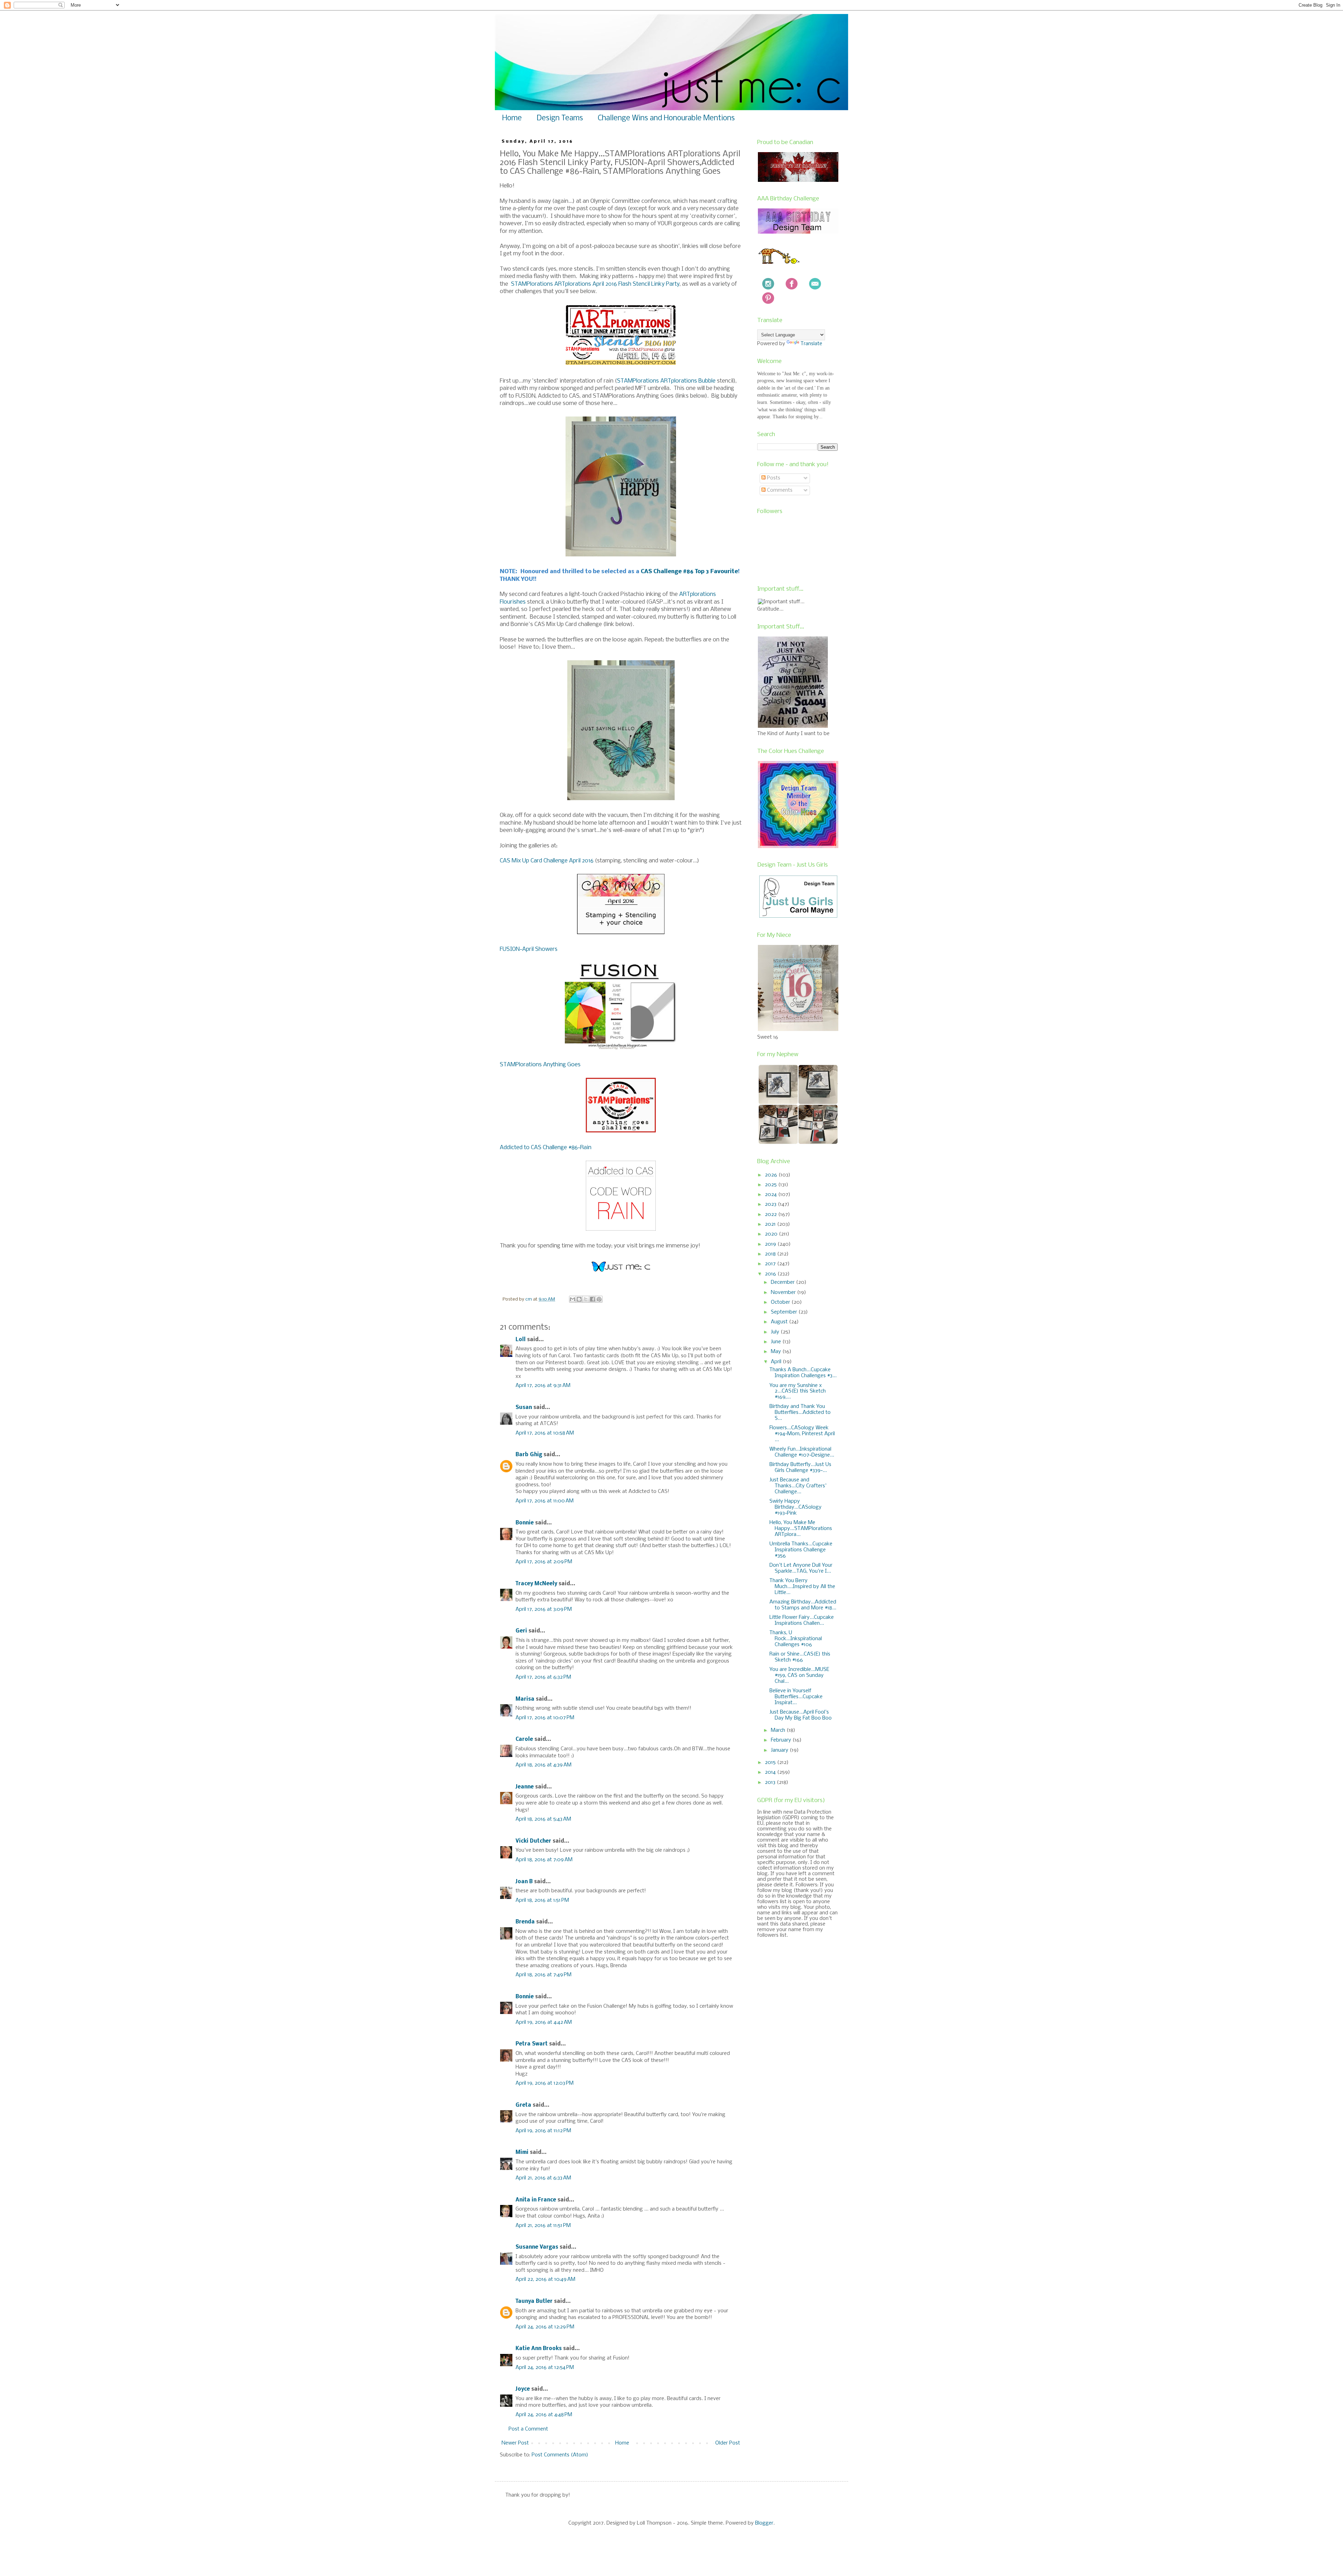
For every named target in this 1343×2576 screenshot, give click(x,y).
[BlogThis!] (579, 1299)
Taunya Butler (534, 2301)
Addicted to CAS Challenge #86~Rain (546, 1148)
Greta (523, 2105)
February (782, 1740)
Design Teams (560, 118)
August (780, 1322)
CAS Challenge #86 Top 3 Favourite (689, 572)
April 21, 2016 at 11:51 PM (543, 2226)
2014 (771, 1772)
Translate (811, 344)
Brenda (525, 1922)
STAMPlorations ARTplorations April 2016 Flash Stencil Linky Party (595, 284)
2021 (771, 1224)
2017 (771, 1264)
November (784, 1293)
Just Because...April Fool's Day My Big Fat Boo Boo (801, 1715)
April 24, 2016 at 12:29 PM (545, 2327)
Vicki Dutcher (533, 1841)
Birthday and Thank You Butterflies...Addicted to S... (800, 1412)
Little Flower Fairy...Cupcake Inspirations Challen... (802, 1620)
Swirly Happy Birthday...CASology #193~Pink (795, 1507)
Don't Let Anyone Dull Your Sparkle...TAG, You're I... (801, 1568)
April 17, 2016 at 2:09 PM (544, 1562)
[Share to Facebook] (592, 1299)
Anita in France (536, 2200)
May (777, 1352)
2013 (771, 1782)
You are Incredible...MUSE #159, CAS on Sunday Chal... (799, 1675)
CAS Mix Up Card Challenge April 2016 (547, 861)
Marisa (525, 1699)
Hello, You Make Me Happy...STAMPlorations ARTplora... (801, 1529)
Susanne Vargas (537, 2247)
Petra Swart (532, 2044)
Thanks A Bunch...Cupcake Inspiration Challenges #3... (803, 1373)
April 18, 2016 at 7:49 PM (543, 1975)
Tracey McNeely (536, 1584)
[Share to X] (586, 1299)
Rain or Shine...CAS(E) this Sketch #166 (800, 1657)
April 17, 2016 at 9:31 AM (543, 1386)
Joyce (523, 2389)
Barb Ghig (529, 1455)
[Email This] (573, 1299)
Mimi (522, 2152)
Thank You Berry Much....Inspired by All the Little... (802, 1587)
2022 (772, 1215)
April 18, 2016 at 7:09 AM (544, 1860)
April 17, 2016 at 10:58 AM (545, 1433)
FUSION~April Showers (529, 949)
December (783, 1282)
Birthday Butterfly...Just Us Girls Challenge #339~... (800, 1468)
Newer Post (515, 2443)
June (777, 1342)
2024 (772, 1195)
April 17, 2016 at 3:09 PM (544, 1609)
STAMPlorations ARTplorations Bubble (666, 381)
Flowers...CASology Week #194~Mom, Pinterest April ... (802, 1434)
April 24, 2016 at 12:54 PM (545, 2368)
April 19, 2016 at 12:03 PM (545, 2083)
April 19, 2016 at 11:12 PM (543, 2131)
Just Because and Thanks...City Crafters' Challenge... (798, 1486)
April (777, 1362)
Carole (524, 1739)
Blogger (764, 2523)
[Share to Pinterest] (599, 1299)
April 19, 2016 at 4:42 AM (544, 2022)
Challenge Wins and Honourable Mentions (666, 118)
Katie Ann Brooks (539, 2349)
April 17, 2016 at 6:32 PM (543, 1677)
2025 (772, 1185)
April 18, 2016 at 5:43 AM (543, 1819)
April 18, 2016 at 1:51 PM (542, 1900)
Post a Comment (528, 2429)
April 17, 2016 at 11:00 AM (545, 1501)
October (781, 1302)
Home (512, 118)
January (780, 1750)
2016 (771, 1274)
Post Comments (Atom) (560, 2455)
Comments (779, 490)
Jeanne (525, 1787)
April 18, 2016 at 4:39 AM (543, 1765)
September (785, 1312)
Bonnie (525, 1523)
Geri (521, 1631)
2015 (771, 1763)
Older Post (728, 2443)
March (779, 1730)
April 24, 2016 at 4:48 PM (544, 2415)
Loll (521, 1340)
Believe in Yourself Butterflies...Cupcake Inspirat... (796, 1697)
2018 (771, 1254)
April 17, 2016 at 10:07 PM (545, 1718)
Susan (524, 1408)
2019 (771, 1244)
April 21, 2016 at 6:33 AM (543, 2178)
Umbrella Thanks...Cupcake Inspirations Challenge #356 (801, 1550)
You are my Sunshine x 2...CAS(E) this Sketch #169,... (798, 1392)
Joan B (524, 1882)
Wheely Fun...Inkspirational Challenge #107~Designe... (802, 1452)
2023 (771, 1204)
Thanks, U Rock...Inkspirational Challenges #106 (796, 1639)
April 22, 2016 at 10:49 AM (545, 2279)
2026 (772, 1175)
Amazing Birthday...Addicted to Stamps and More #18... (803, 1605)
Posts (773, 478)
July (776, 1332)
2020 (772, 1234)
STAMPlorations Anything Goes (540, 1065)
